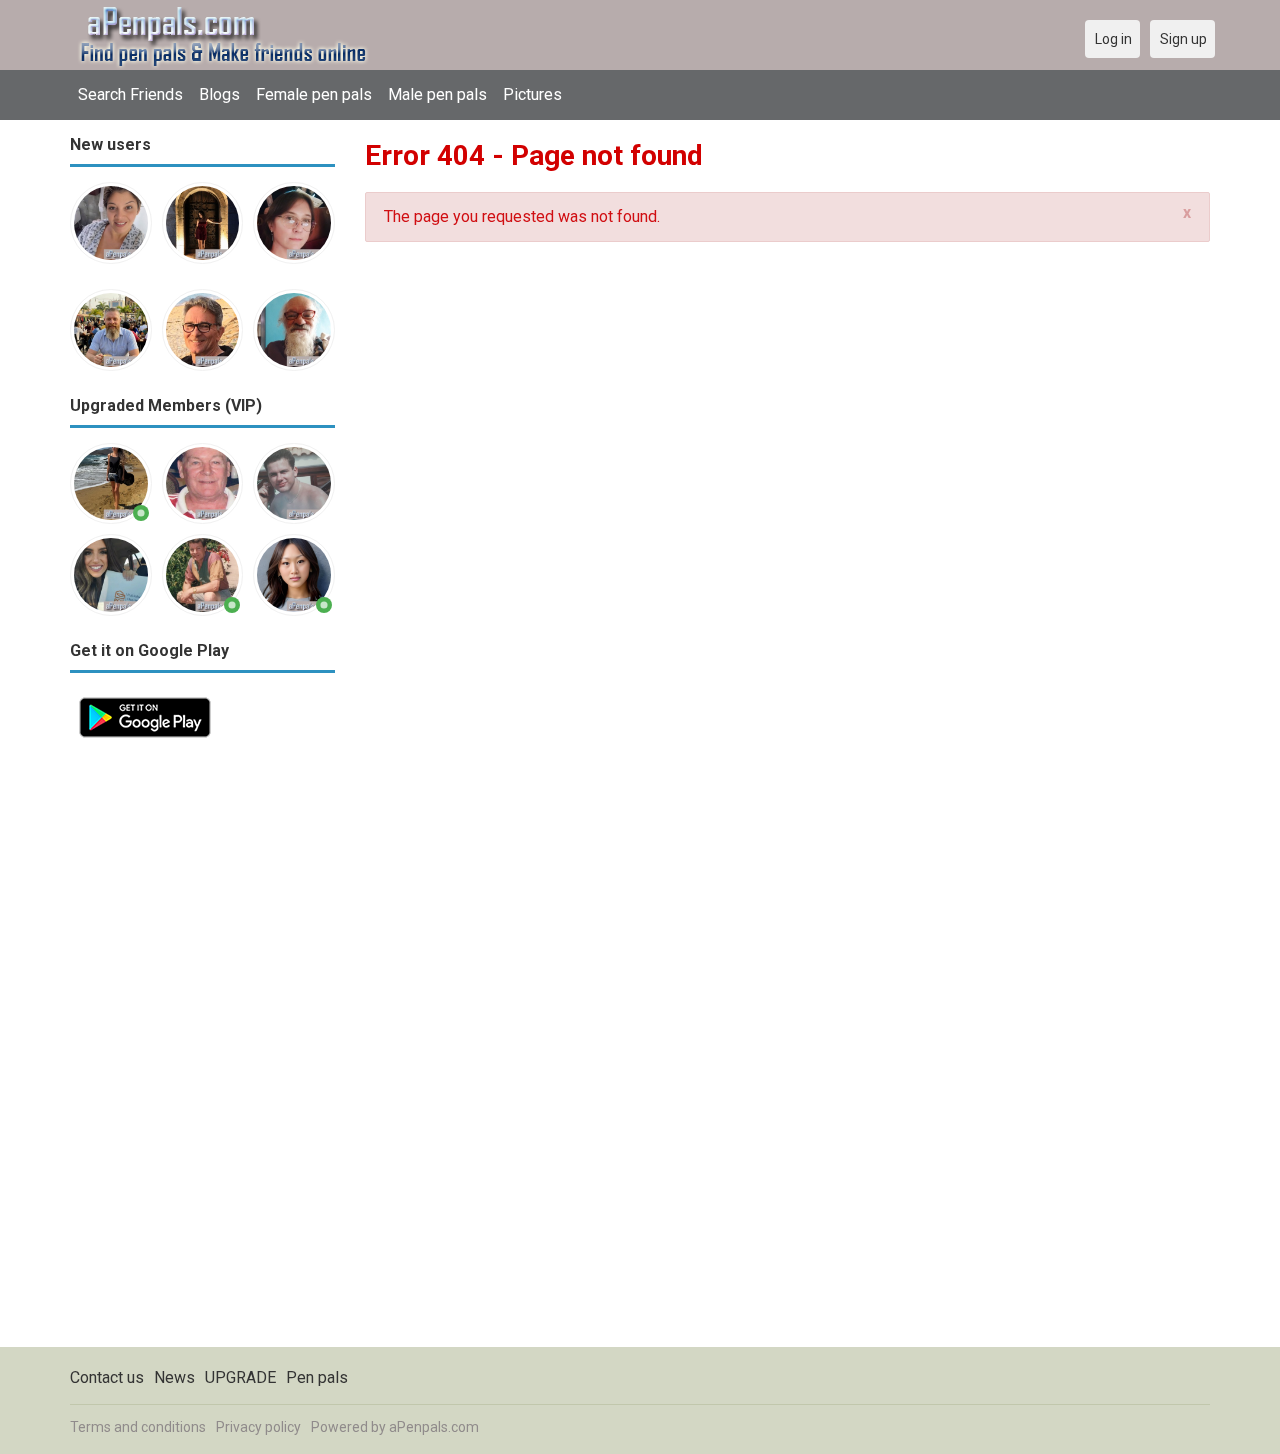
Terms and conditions (138, 1427)
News (174, 1377)
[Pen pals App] (145, 699)
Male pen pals (437, 94)
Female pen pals (314, 94)
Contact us (107, 1377)
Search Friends (130, 94)
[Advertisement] (202, 1047)
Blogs (219, 94)
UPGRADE (240, 1377)
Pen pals (317, 1377)
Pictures (532, 94)
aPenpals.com (434, 1427)
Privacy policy (258, 1427)
